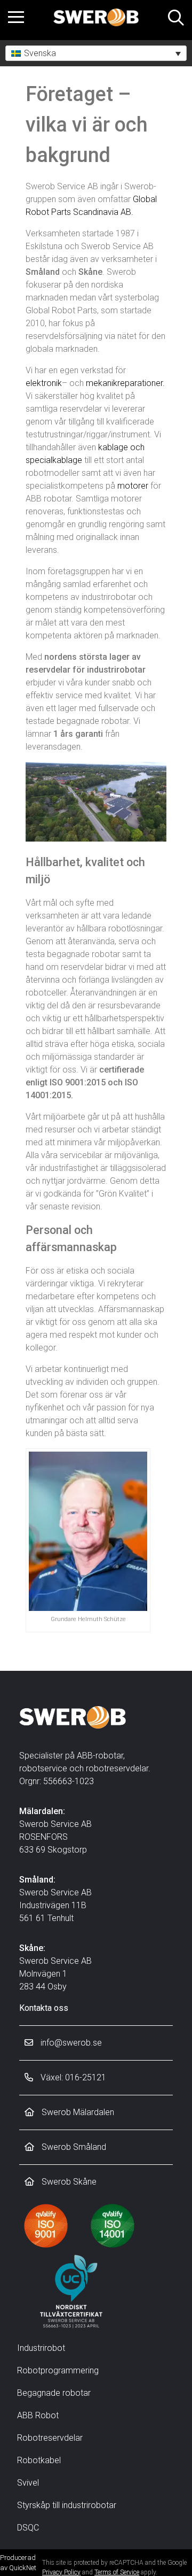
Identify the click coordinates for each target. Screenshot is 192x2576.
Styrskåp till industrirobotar (67, 2505)
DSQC (28, 2528)
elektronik (44, 383)
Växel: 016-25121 (72, 2077)
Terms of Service (117, 2572)
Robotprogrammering (58, 2370)
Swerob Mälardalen (77, 2112)
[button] (96, 53)
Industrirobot (41, 2348)
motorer (133, 486)
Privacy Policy (61, 2572)
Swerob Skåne (68, 2182)
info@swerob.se (70, 2043)
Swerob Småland (73, 2147)
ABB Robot (38, 2415)
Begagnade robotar (54, 2393)
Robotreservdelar (50, 2438)
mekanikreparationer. (125, 383)
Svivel (28, 2483)
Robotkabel (39, 2460)
